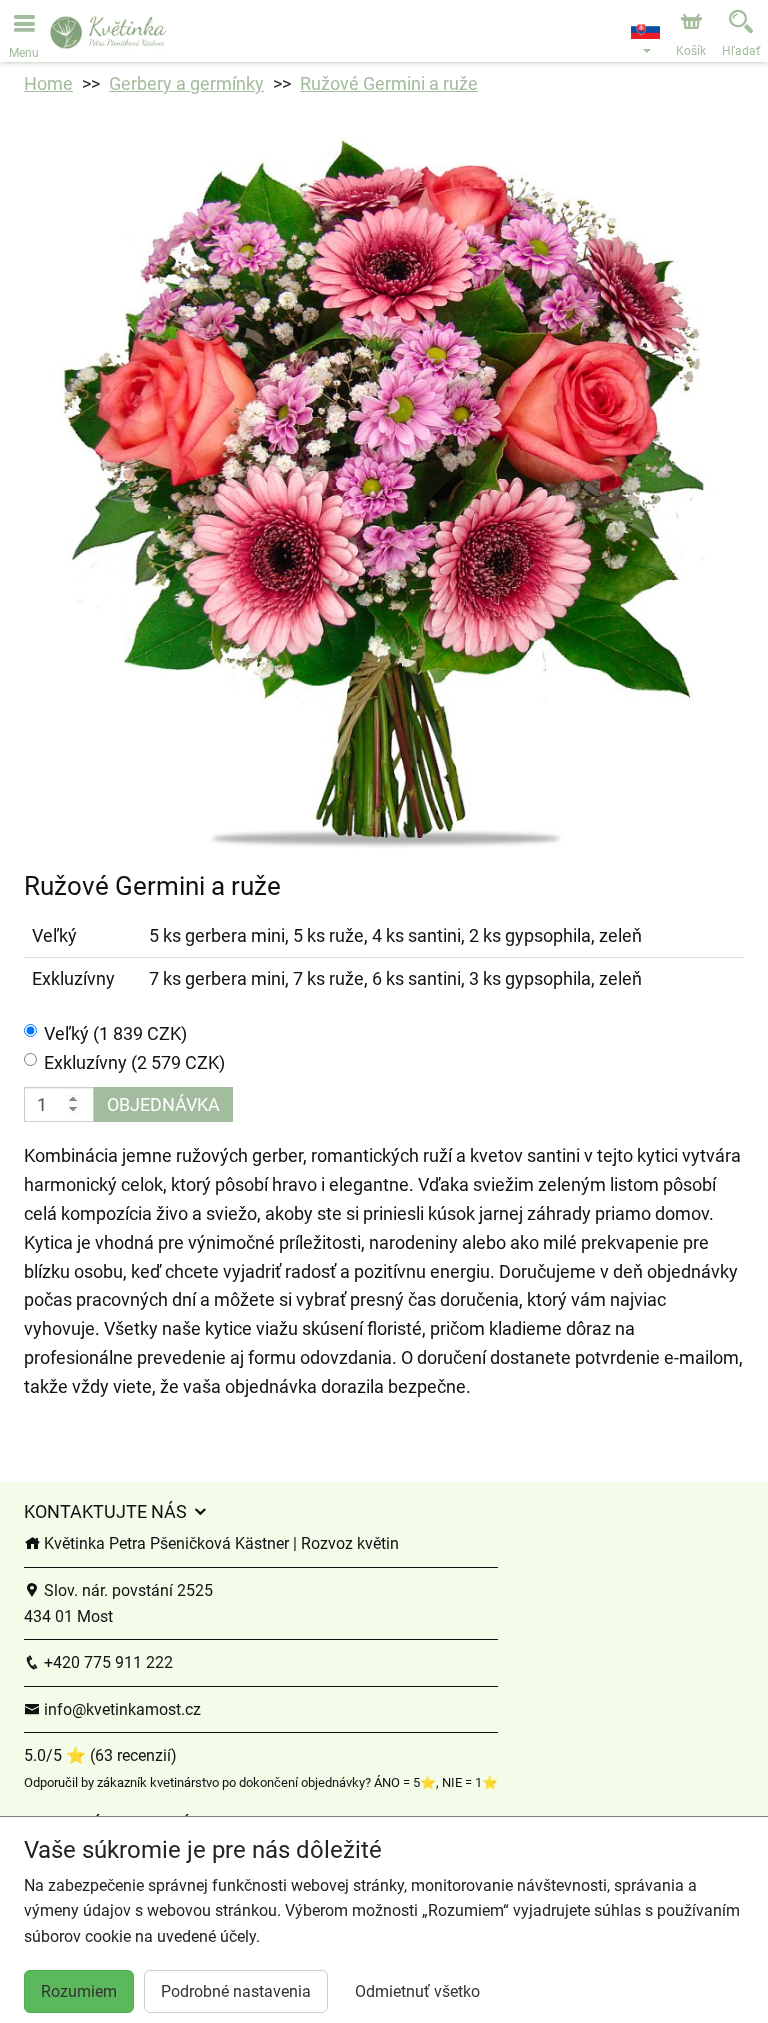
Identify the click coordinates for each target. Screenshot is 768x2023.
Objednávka (163, 1104)
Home (48, 83)
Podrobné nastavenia (236, 1991)
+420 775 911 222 (106, 1662)
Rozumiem (79, 1991)
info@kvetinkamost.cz (120, 1709)
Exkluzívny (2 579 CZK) (134, 1062)
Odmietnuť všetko (417, 1991)
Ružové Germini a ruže (389, 83)
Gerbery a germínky (186, 83)
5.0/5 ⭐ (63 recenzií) (100, 1755)
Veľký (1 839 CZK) (115, 1033)
